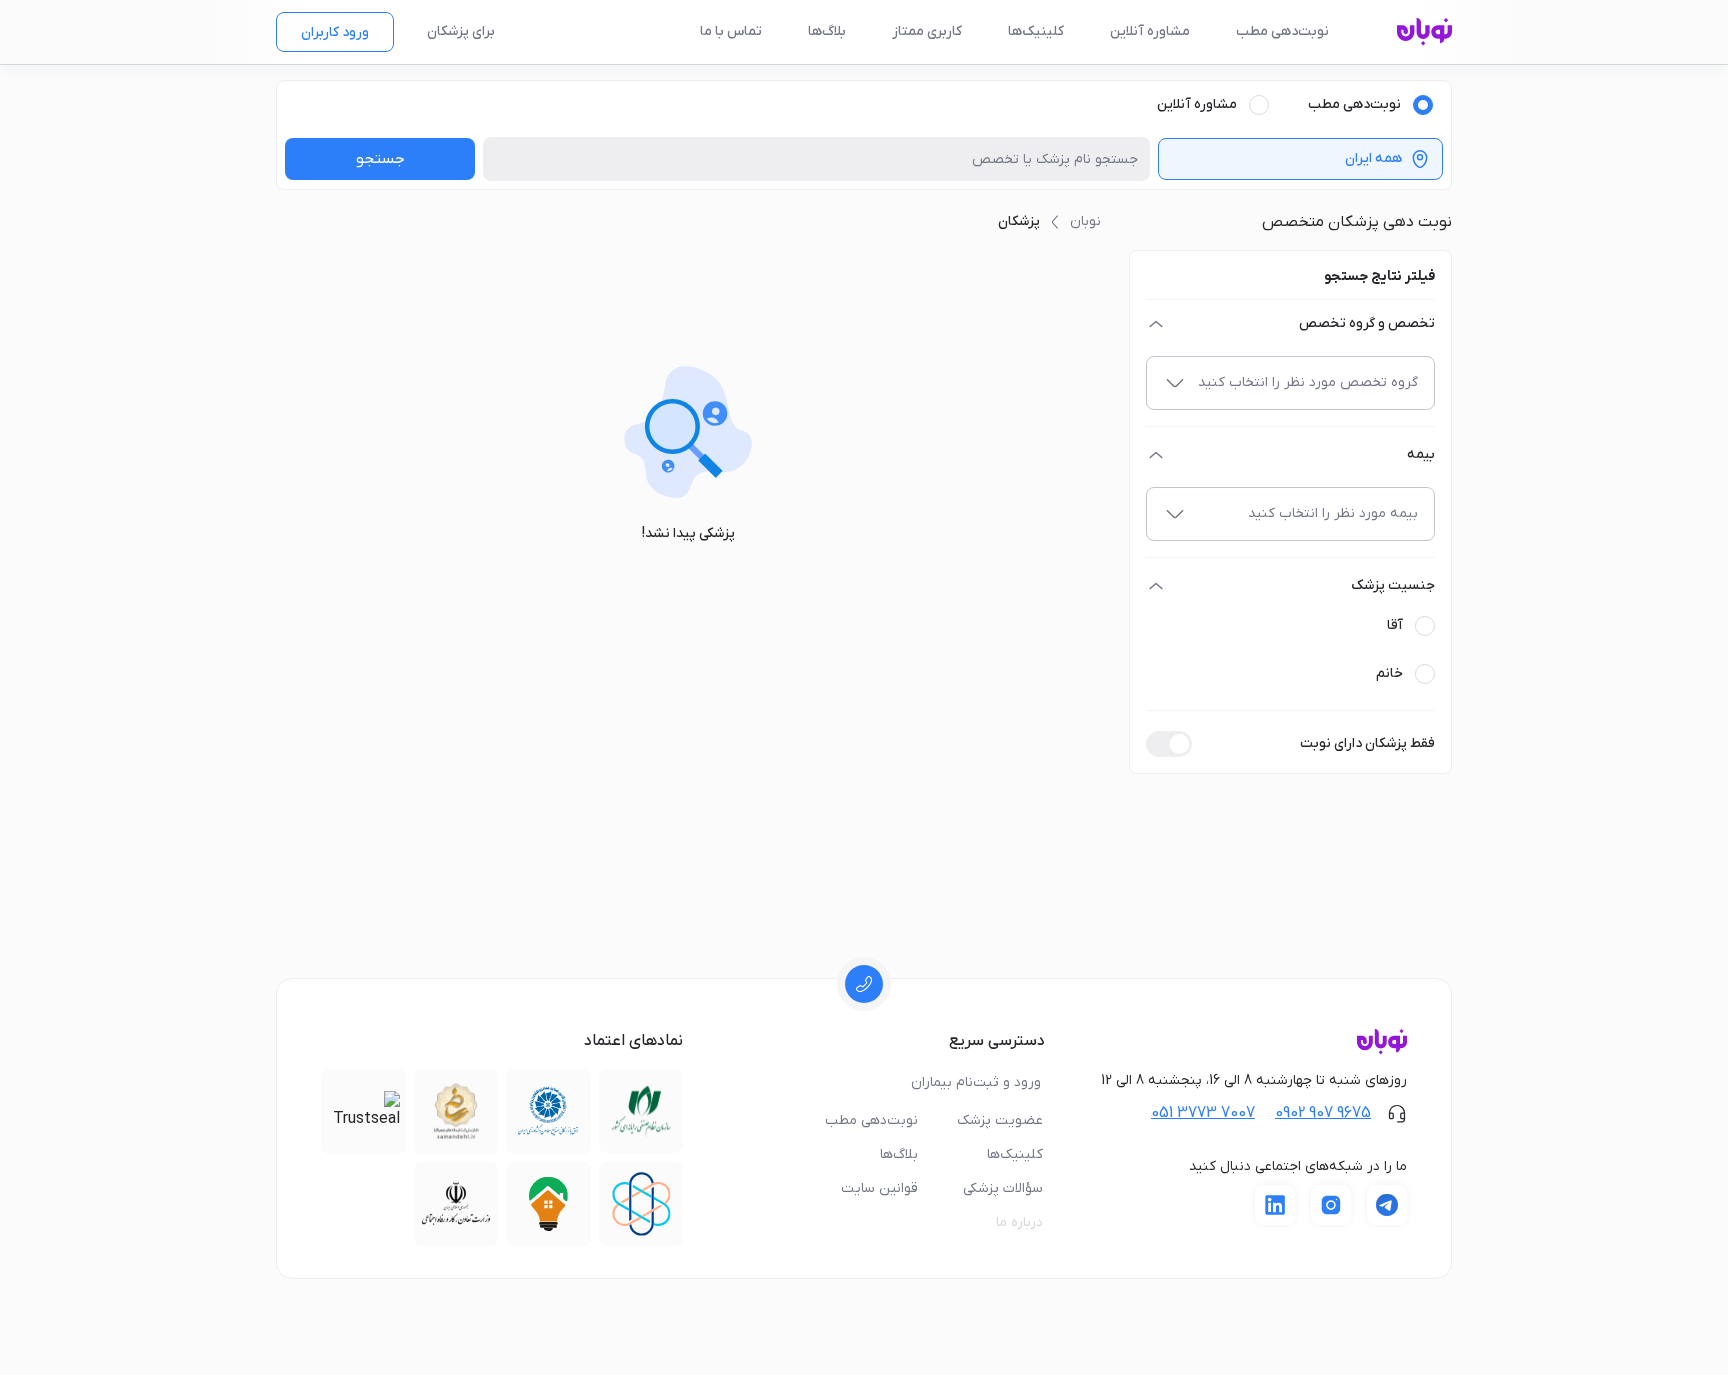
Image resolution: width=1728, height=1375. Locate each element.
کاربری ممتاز (927, 31)
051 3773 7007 (1203, 1113)
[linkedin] (1275, 1205)
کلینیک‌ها (1036, 31)
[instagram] (1331, 1205)
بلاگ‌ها (827, 31)
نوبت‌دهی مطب (1282, 31)
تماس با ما (731, 31)
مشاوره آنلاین (1150, 31)
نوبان (1085, 221)
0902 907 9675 (1323, 1113)
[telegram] (1387, 1205)
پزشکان (1019, 221)
